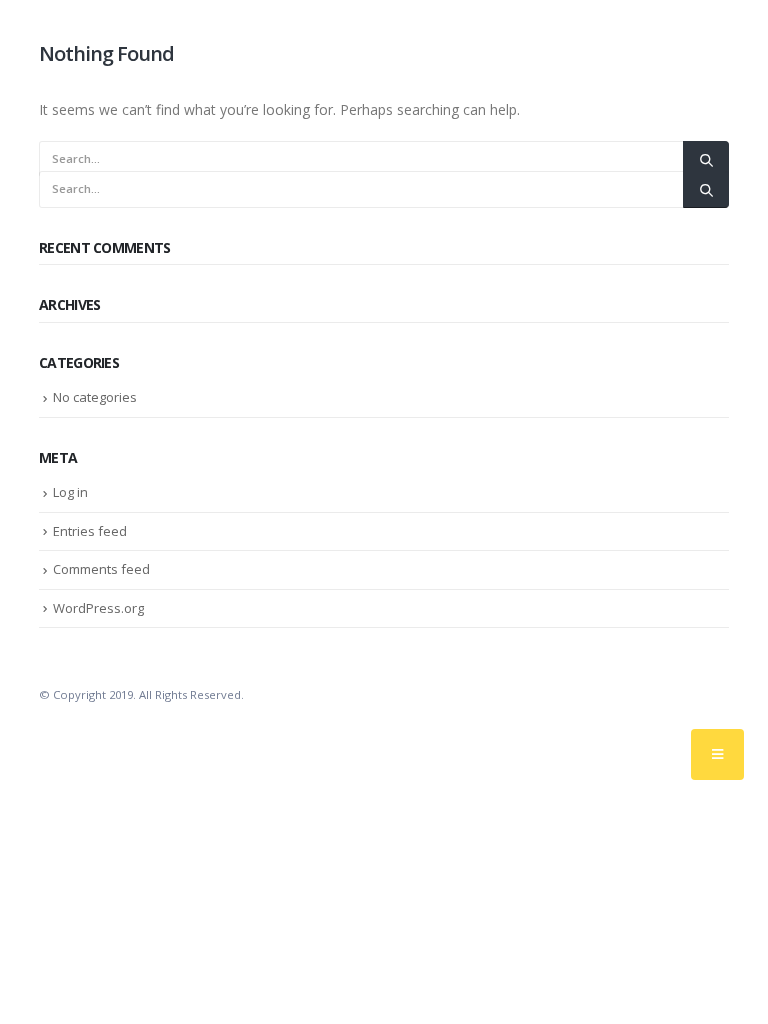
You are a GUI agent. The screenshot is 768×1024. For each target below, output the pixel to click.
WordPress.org (98, 608)
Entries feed (90, 531)
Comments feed (101, 569)
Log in (70, 492)
